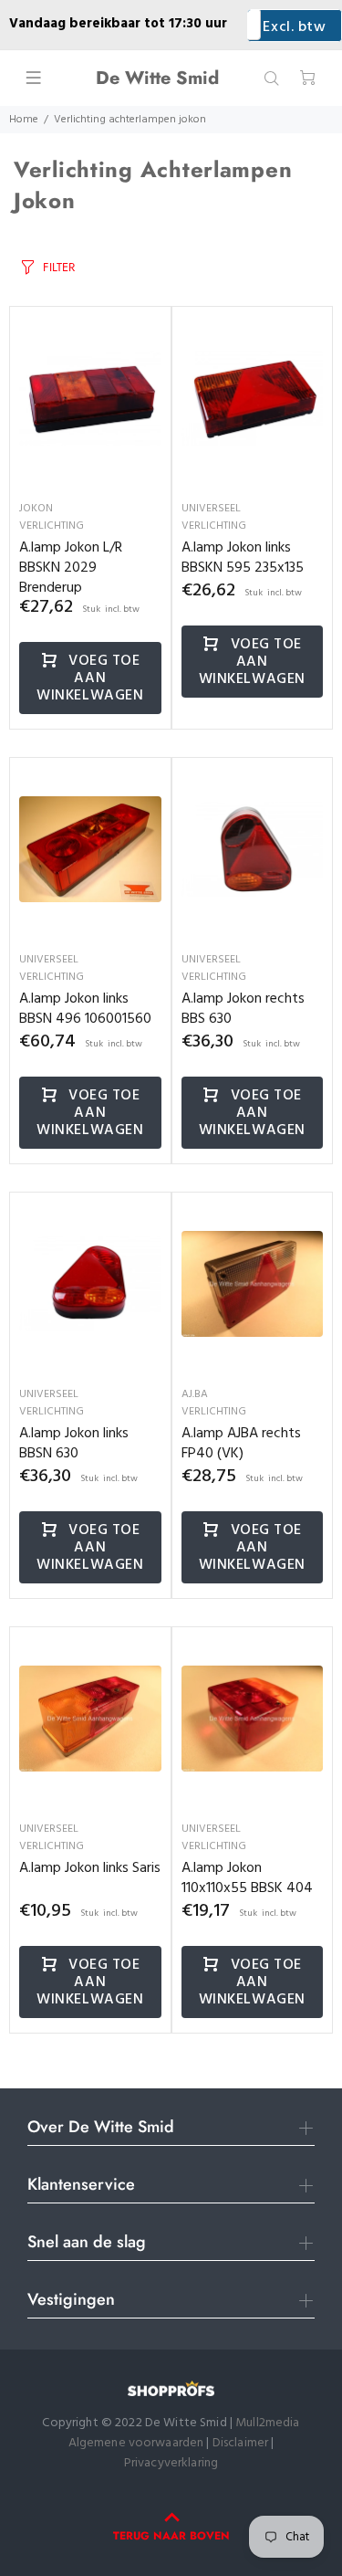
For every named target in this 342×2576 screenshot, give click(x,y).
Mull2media (267, 2423)
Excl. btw (294, 27)
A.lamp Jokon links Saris (90, 1868)
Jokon (36, 509)
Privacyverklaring (171, 2463)
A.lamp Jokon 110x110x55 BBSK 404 (247, 1878)
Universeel (211, 509)
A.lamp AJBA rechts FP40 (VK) (241, 1444)
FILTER (59, 267)
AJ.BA (195, 1394)
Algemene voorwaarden (136, 2443)
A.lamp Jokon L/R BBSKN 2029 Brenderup (71, 568)
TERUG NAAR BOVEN (171, 2536)
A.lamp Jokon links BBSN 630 (74, 1444)
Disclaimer (242, 2443)
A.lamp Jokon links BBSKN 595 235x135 (243, 558)
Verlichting (52, 526)
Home (24, 120)
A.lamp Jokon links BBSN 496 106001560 (85, 1009)
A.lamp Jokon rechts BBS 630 (243, 1009)
